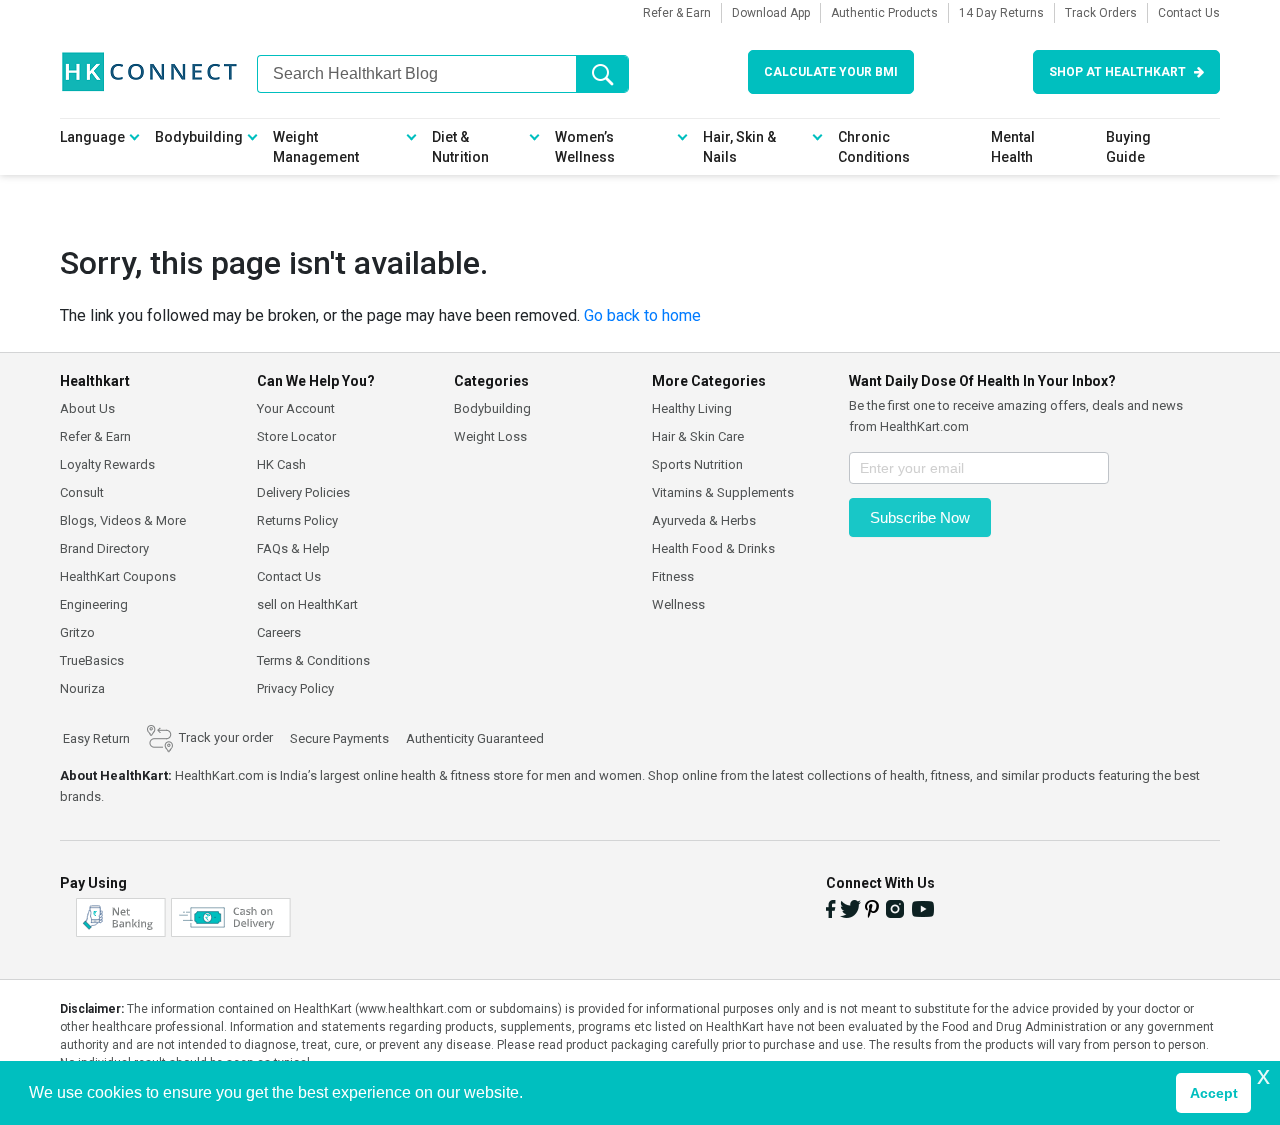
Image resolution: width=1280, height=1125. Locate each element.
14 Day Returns (1001, 13)
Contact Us (1189, 13)
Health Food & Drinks (713, 548)
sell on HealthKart (307, 604)
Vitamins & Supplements (723, 492)
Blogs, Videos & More (123, 520)
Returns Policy (297, 520)
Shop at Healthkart (1117, 72)
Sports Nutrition (697, 464)
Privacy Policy (295, 688)
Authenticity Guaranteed (473, 739)
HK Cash (281, 464)
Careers (279, 632)
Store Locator (296, 436)
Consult (82, 492)
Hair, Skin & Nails (739, 147)
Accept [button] (1214, 1093)
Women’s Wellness (585, 147)
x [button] (1263, 1075)
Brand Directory (104, 548)
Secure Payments (338, 739)
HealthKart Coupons (118, 576)
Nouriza (82, 688)
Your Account (296, 408)
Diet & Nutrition (460, 147)
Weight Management (316, 147)
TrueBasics (92, 660)
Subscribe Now (920, 517)
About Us (87, 408)
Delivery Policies (303, 492)
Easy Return (95, 739)
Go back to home (642, 315)
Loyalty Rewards (107, 464)
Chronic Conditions (874, 147)
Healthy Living (692, 408)
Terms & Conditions (313, 660)
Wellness (678, 604)
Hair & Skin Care (698, 436)
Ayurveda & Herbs (704, 520)
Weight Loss (490, 436)
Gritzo (77, 632)
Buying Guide (1128, 147)
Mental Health (1013, 147)
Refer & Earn (677, 13)
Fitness (673, 576)
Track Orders (1101, 13)
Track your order (224, 738)
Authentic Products (884, 13)
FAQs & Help (293, 548)
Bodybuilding (199, 137)
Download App (771, 13)
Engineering (94, 604)
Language (92, 137)
